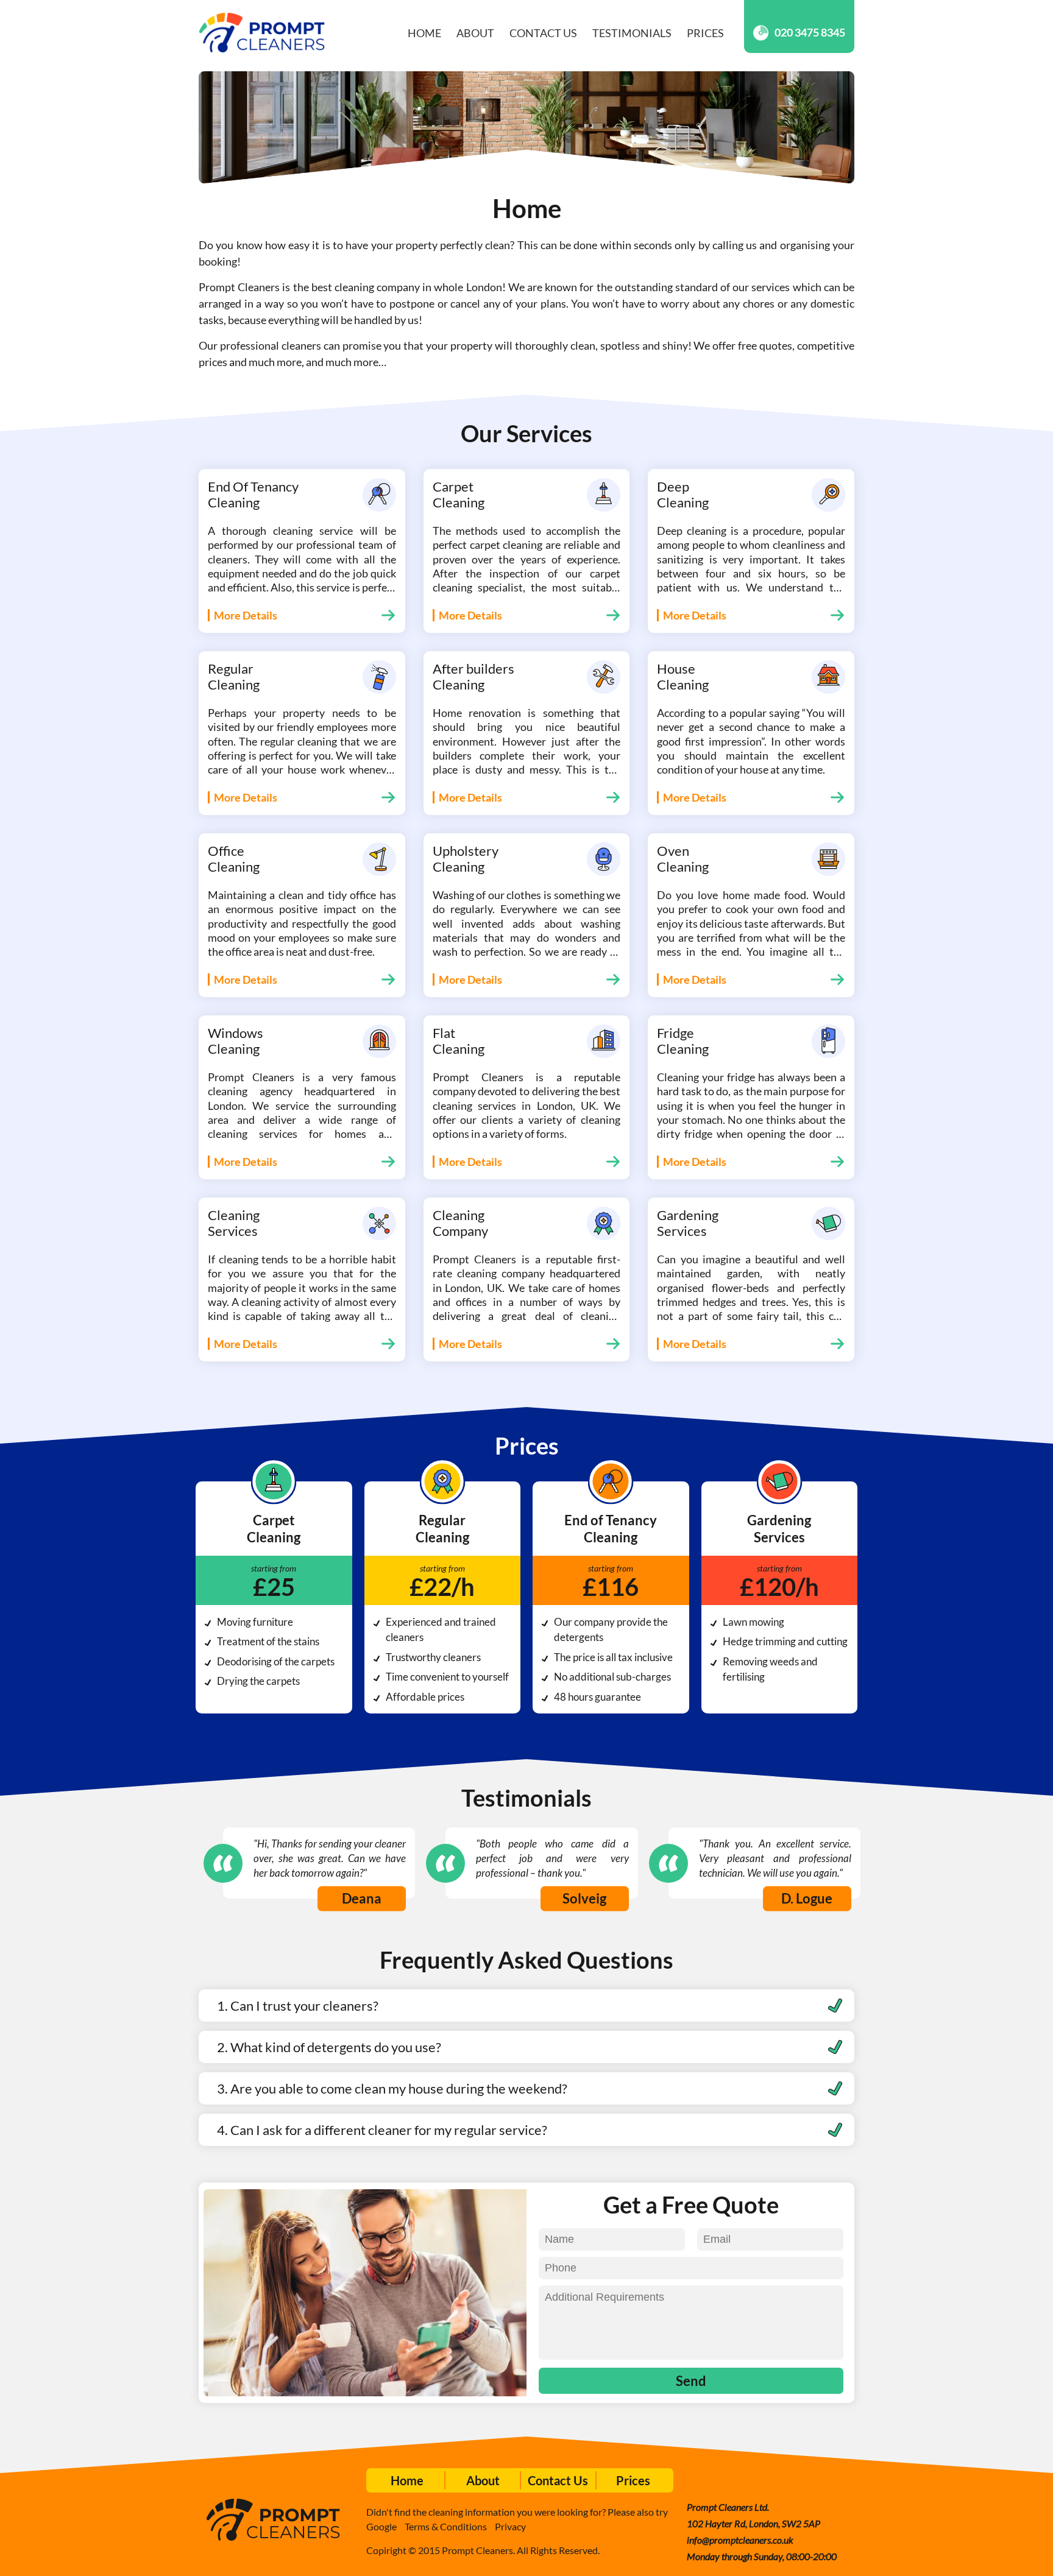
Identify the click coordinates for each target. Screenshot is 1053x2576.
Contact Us (543, 33)
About (475, 33)
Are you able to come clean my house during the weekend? (399, 2088)
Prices (705, 33)
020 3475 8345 (810, 32)
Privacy (510, 2526)
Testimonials (632, 33)
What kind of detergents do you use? (336, 2047)
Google (381, 2526)
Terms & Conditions (446, 2526)
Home (424, 33)
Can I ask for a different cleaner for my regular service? (389, 2130)
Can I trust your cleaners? (304, 2006)
